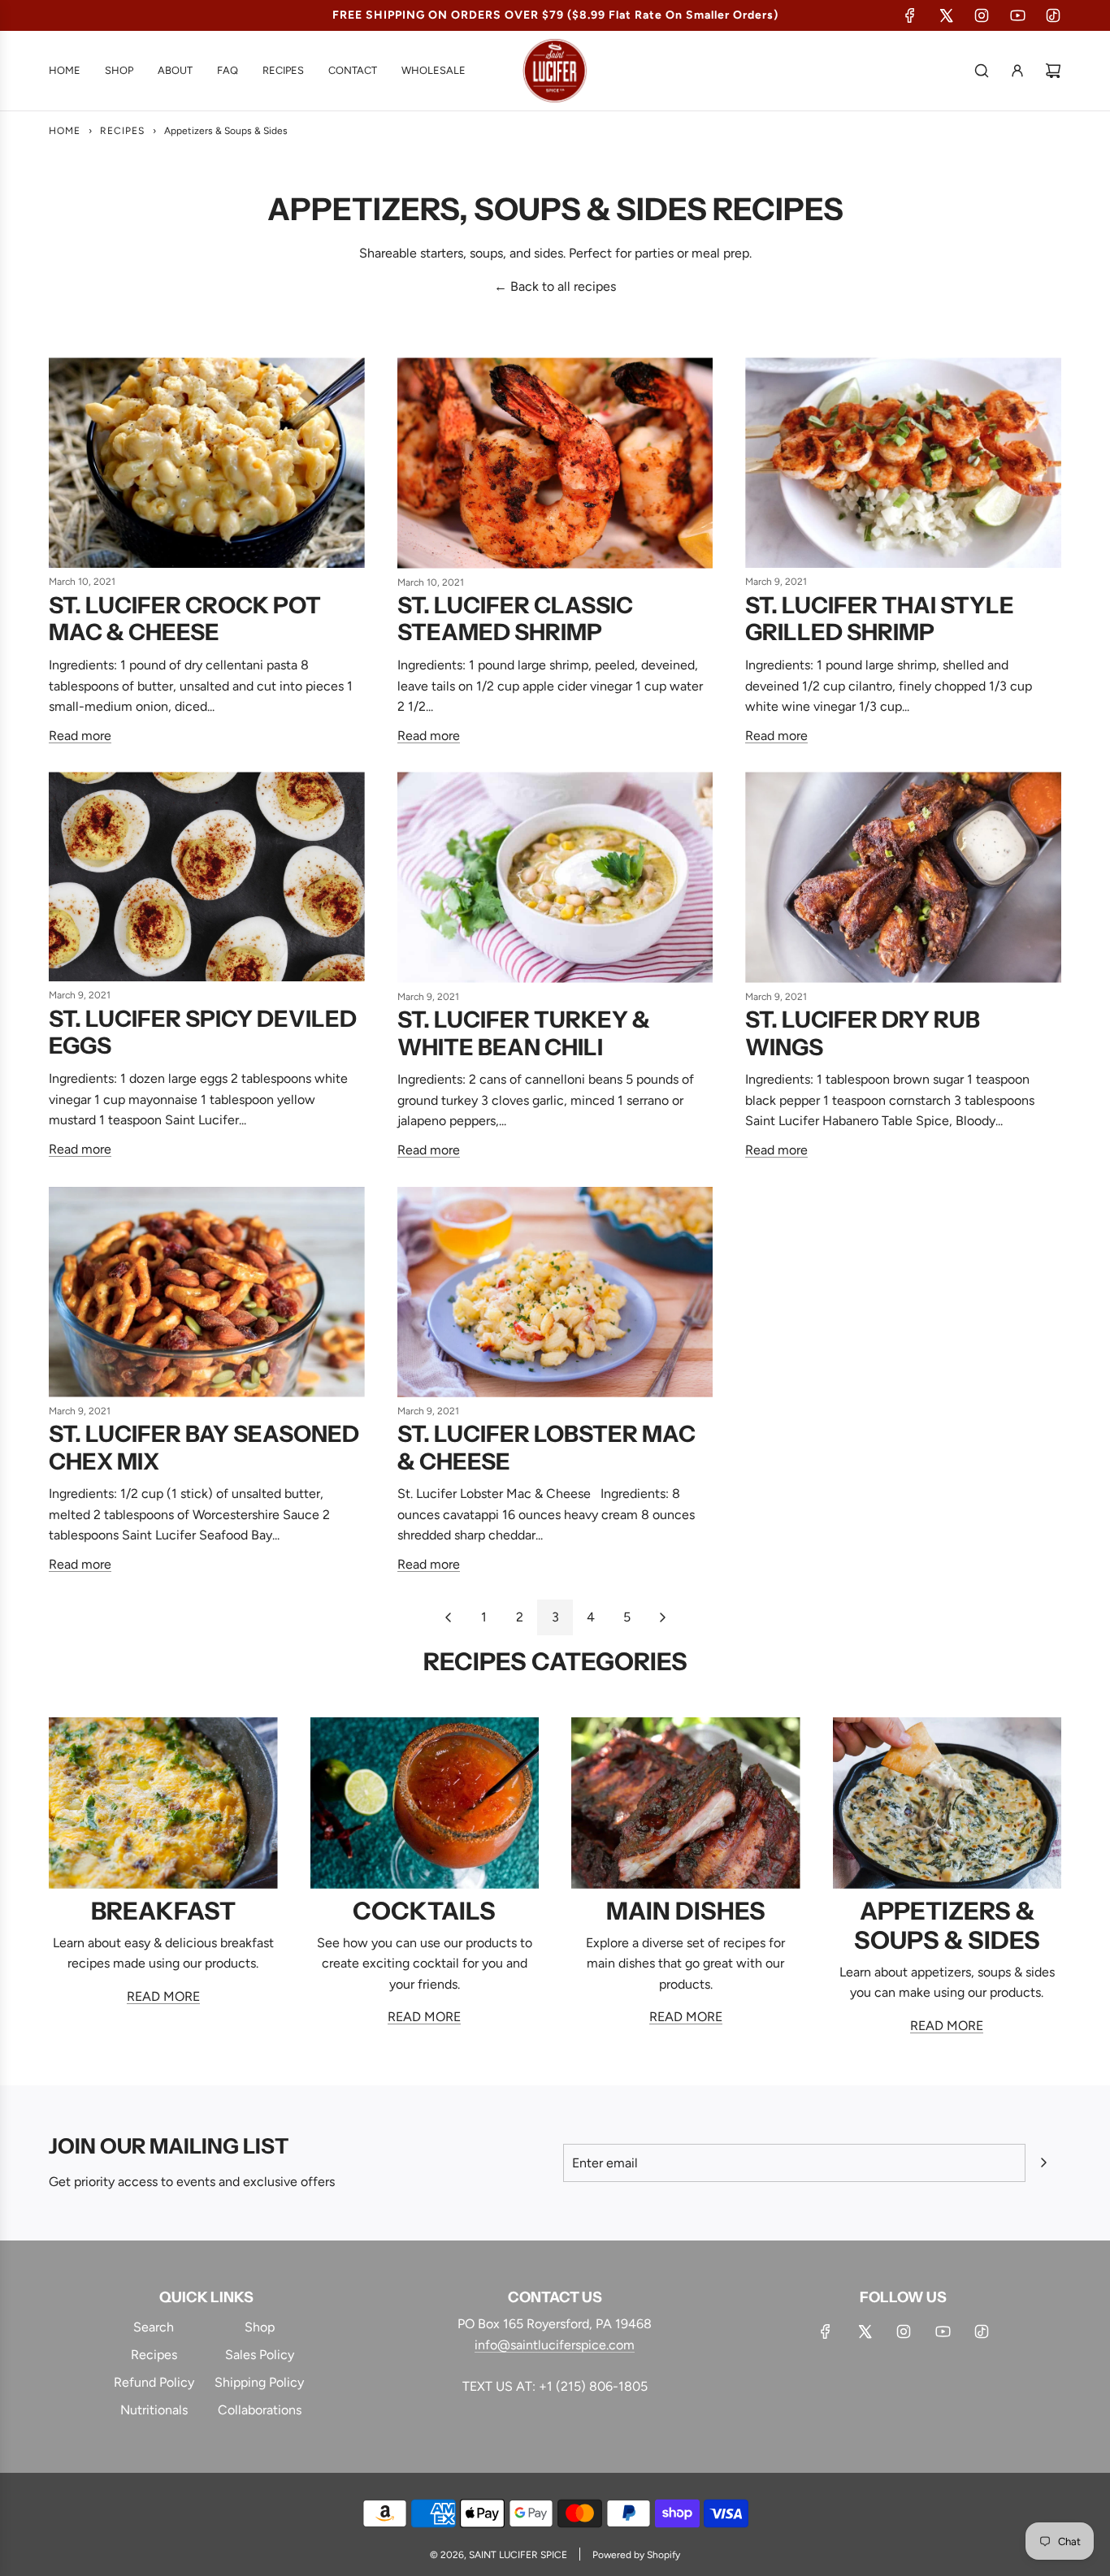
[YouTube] (1017, 15)
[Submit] (1043, 2163)
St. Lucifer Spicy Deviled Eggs (203, 1033)
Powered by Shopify (636, 2555)
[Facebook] (910, 15)
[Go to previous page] (448, 1617)
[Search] (982, 71)
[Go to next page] (662, 1617)
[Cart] (1053, 71)
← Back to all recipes (555, 286)
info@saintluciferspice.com (555, 2345)
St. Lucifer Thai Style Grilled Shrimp (880, 619)
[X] (946, 15)
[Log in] (1017, 71)
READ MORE (163, 1996)
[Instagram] (982, 15)
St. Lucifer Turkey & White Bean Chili (524, 1033)
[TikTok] (1053, 15)
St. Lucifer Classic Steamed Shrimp (515, 619)
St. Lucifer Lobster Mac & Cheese (546, 1448)
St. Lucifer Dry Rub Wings (863, 1033)
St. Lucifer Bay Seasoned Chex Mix (204, 1448)
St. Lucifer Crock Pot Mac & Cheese (185, 619)
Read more (80, 736)
